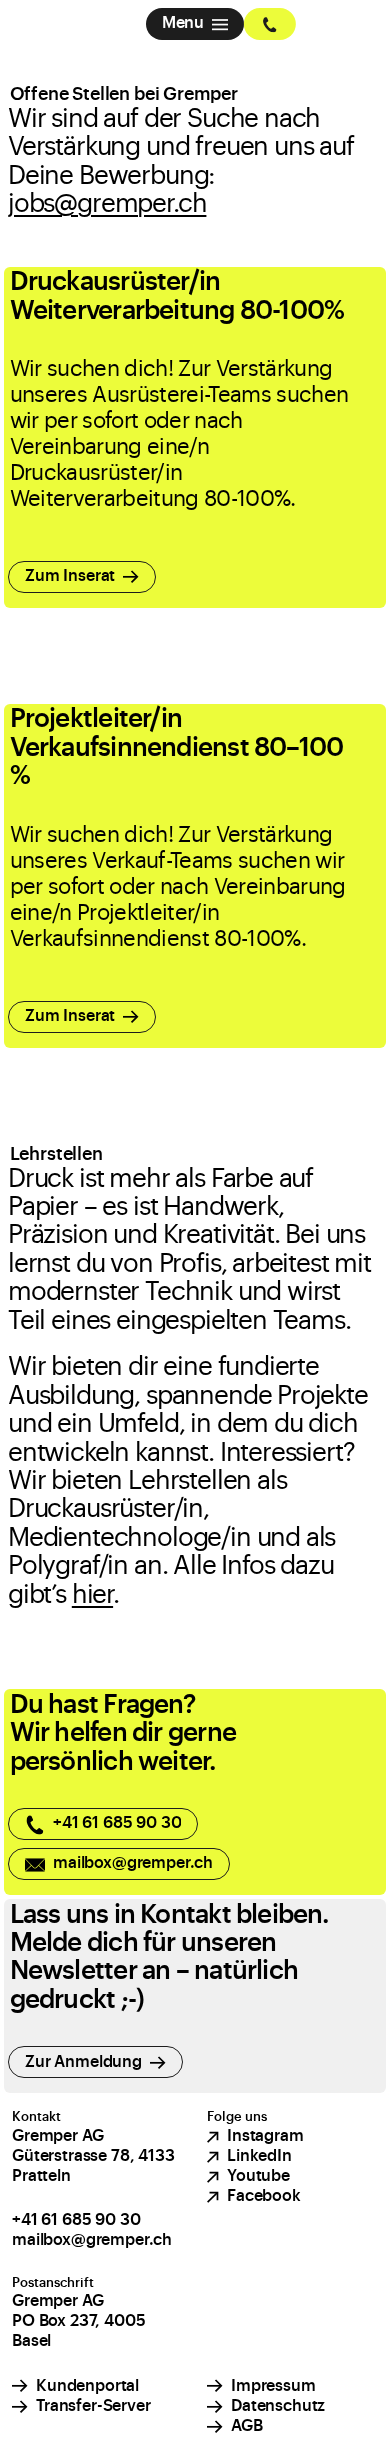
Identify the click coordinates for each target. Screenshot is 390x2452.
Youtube (258, 2176)
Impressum (273, 2386)
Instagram (265, 2136)
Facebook (264, 2196)
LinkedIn (259, 2156)
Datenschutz (278, 2406)
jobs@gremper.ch (107, 204)
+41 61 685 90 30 (76, 2220)
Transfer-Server (93, 2406)
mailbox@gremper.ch (92, 2240)
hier (92, 1595)
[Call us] (270, 24)
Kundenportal (87, 2386)
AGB (247, 2426)
